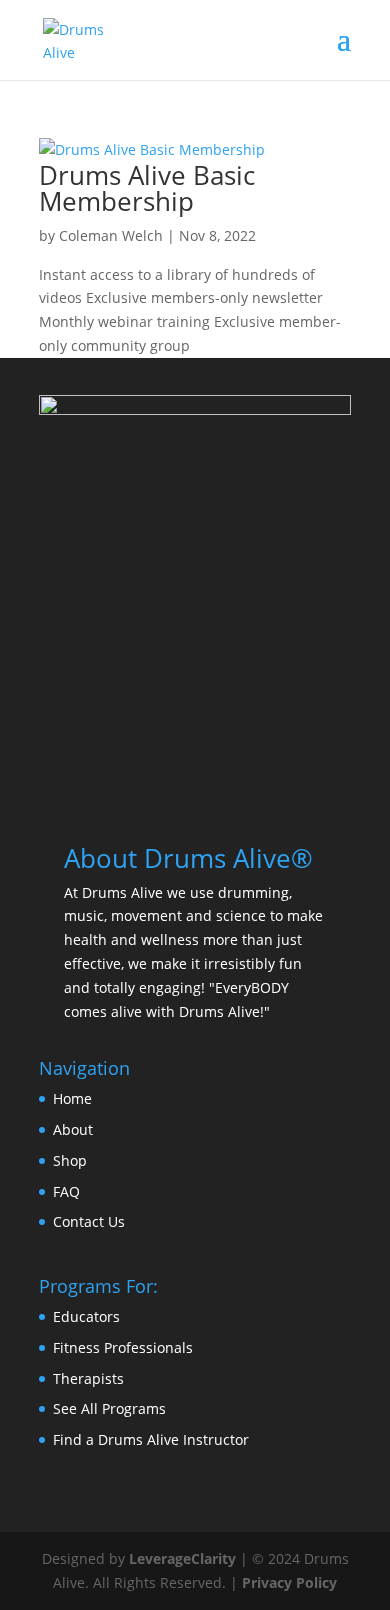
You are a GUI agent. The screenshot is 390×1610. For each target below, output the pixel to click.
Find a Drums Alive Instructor (151, 1439)
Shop (70, 1160)
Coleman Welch (111, 235)
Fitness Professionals (123, 1347)
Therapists (88, 1378)
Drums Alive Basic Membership (147, 188)
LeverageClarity (182, 1558)
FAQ (66, 1191)
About (73, 1129)
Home (72, 1098)
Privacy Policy (289, 1582)
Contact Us (89, 1221)
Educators (86, 1316)
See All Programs (109, 1408)
